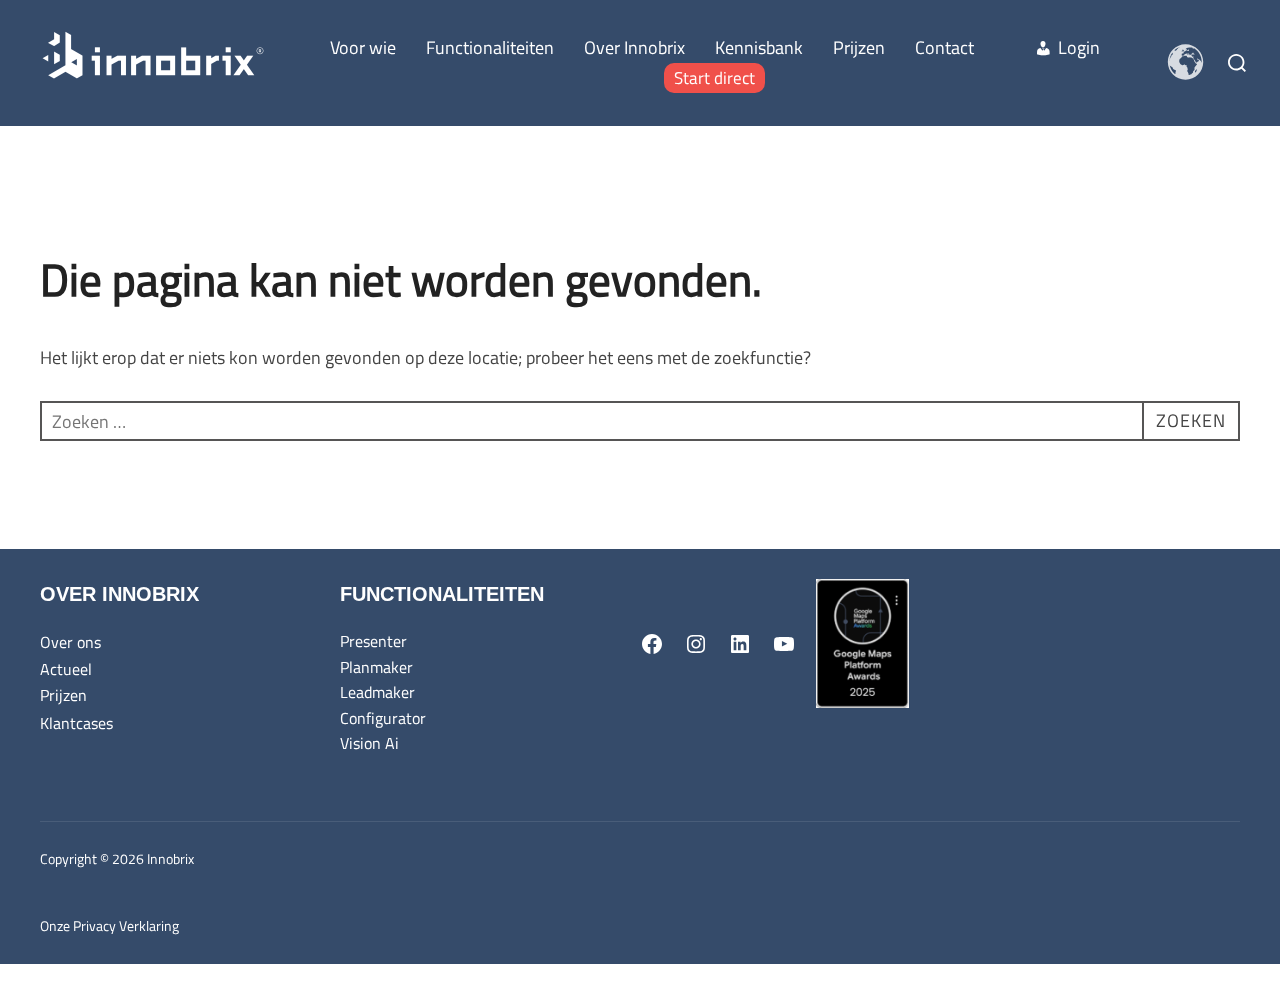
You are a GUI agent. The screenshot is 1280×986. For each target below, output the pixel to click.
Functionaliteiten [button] (490, 47)
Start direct (714, 78)
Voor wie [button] (363, 47)
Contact (944, 47)
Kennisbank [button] (759, 47)
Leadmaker (377, 692)
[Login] (1004, 48)
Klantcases (76, 723)
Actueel (66, 669)
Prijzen (859, 47)
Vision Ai (369, 743)
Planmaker (376, 667)
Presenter (373, 641)
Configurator (383, 718)
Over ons (70, 642)
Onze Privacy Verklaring (109, 925)
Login (1079, 47)
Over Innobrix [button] (634, 47)
